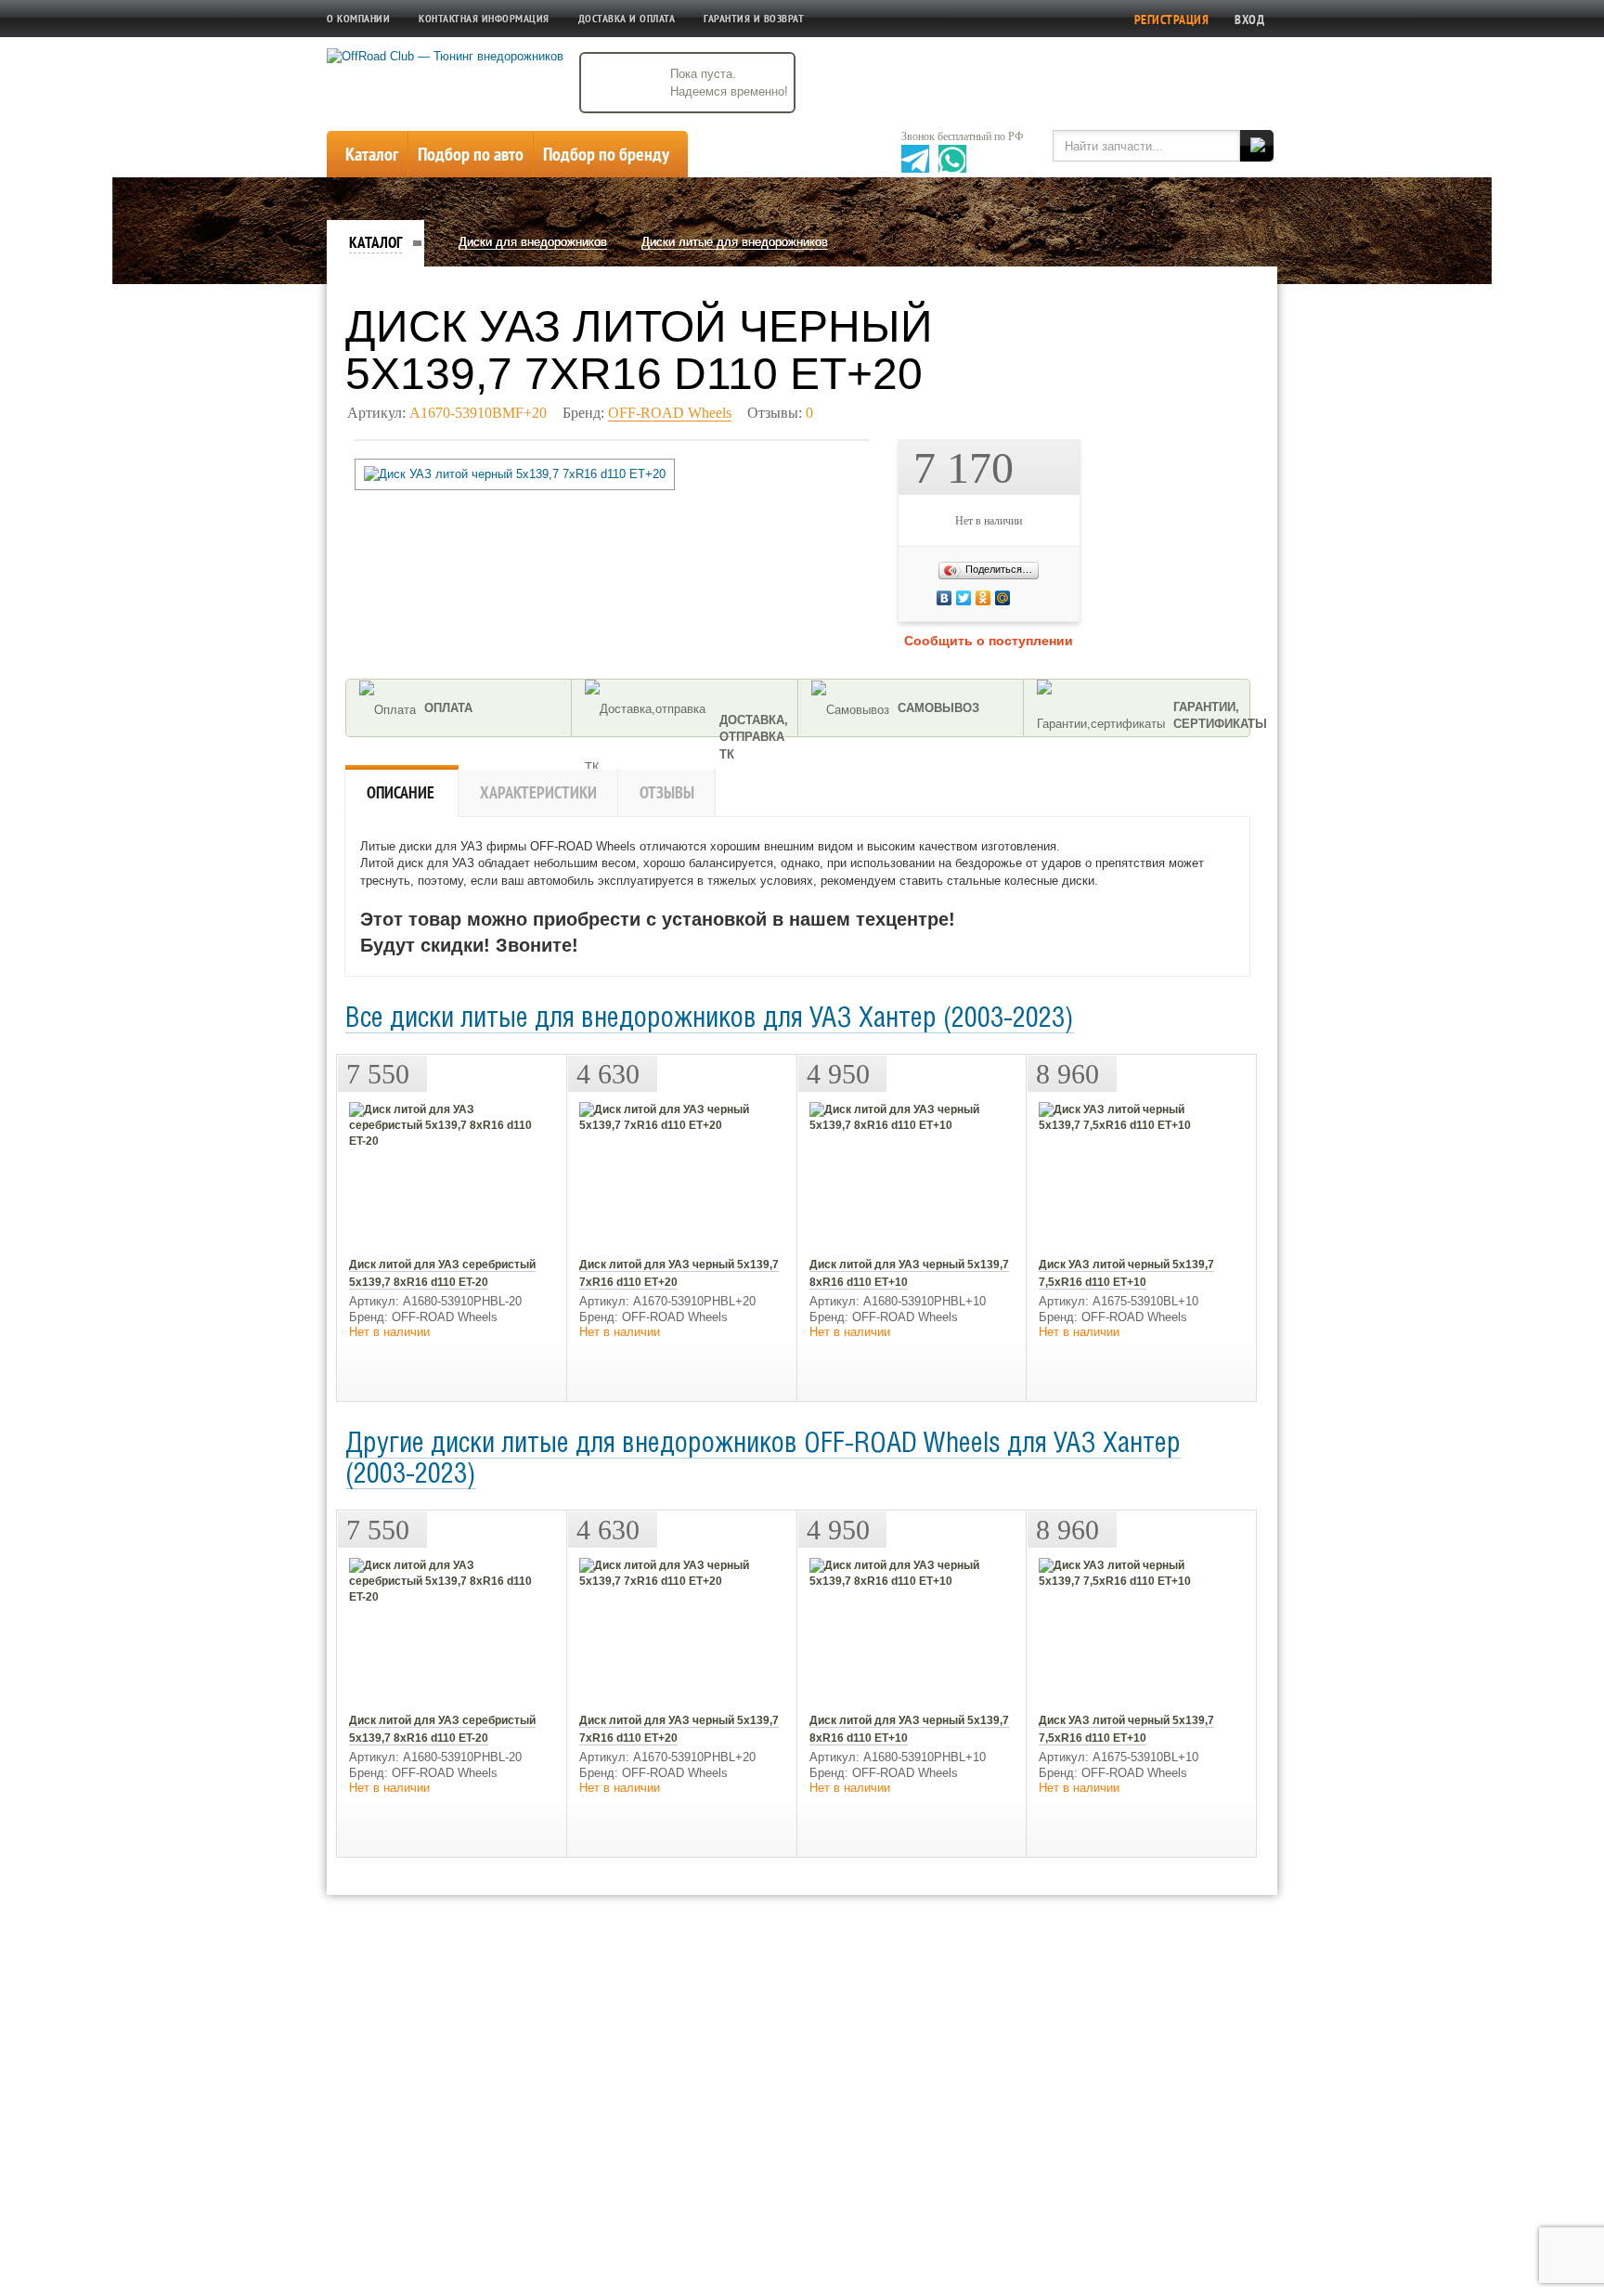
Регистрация (1172, 19)
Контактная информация (484, 18)
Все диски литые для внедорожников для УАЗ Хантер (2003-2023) (710, 1019)
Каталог (375, 242)
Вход (1249, 19)
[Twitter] (1026, 598)
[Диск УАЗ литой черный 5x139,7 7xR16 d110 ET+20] (515, 475)
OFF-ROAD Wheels (670, 413)
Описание (401, 792)
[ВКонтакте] (1022, 598)
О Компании (358, 18)
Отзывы (667, 792)
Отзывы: (780, 413)
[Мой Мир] (1035, 598)
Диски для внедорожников (533, 242)
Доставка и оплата (627, 18)
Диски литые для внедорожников (735, 242)
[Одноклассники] (1031, 598)
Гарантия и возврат (754, 18)
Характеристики (538, 792)
